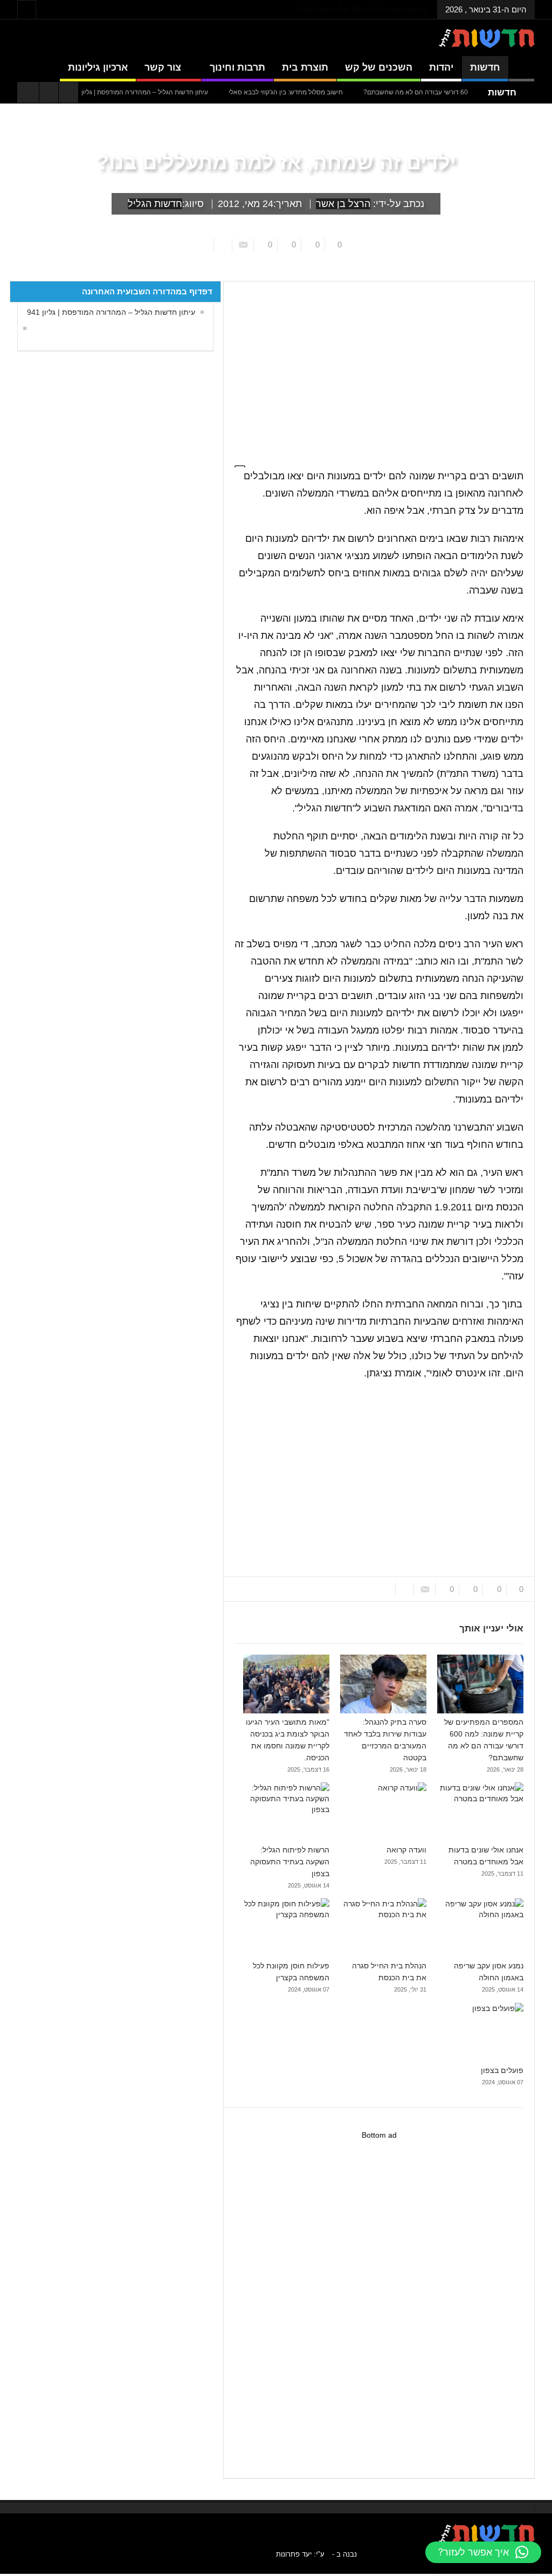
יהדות (441, 67)
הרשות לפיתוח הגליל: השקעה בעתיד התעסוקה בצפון (290, 1862)
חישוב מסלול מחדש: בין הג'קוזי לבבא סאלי (321, 92)
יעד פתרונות (294, 2554)
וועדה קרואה (406, 1850)
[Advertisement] (379, 1479)
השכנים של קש (379, 67)
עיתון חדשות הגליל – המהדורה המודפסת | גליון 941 (111, 312)
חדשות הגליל (155, 204)
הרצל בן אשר (343, 204)
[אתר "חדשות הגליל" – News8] (487, 38)
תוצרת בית (305, 67)
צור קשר (163, 67)
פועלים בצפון (502, 2070)
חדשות (485, 67)
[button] (483, 2552)
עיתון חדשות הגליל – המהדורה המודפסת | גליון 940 (173, 92)
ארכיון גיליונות (98, 67)
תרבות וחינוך (237, 67)
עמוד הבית (515, 273)
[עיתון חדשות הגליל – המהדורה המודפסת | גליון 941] (22, 328)
